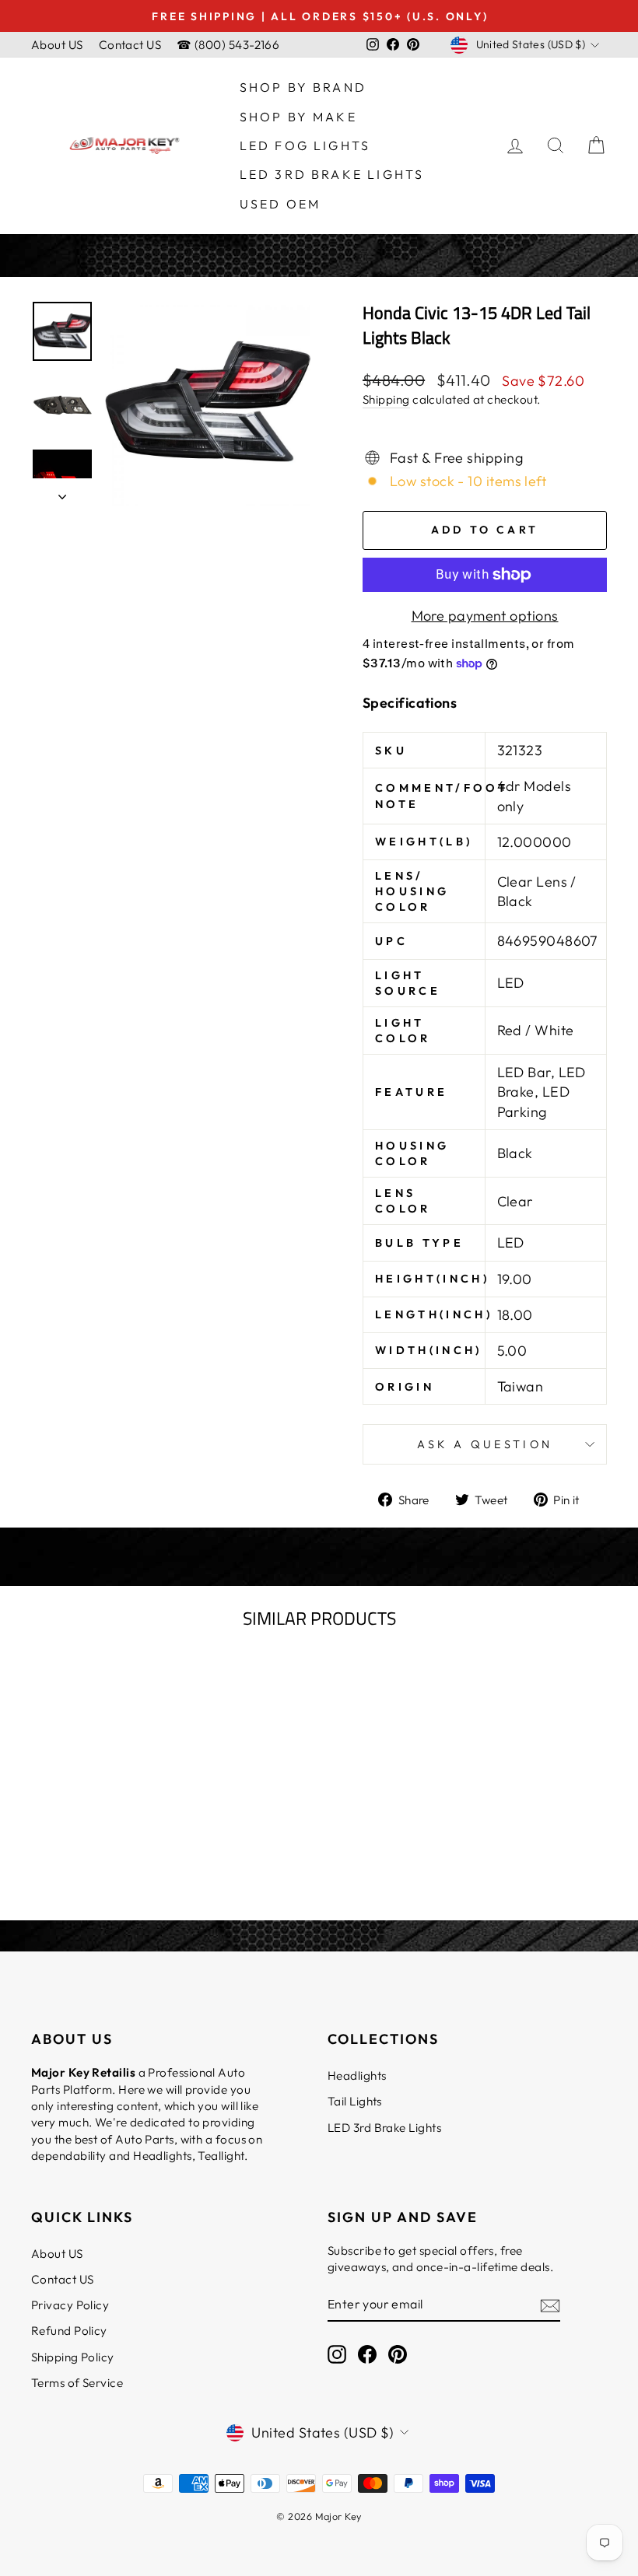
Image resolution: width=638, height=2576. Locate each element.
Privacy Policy (70, 2305)
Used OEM (280, 204)
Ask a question (485, 1444)
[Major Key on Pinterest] (398, 2354)
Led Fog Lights (305, 145)
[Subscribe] (550, 2304)
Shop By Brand (303, 87)
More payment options (485, 616)
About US (57, 45)
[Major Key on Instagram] (337, 2354)
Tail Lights (355, 2101)
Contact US (130, 45)
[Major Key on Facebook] (367, 2354)
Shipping (386, 399)
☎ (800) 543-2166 (228, 45)
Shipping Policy (73, 2357)
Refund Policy (69, 2331)
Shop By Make (298, 117)
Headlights (357, 2075)
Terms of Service (77, 2383)
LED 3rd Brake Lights (332, 174)
